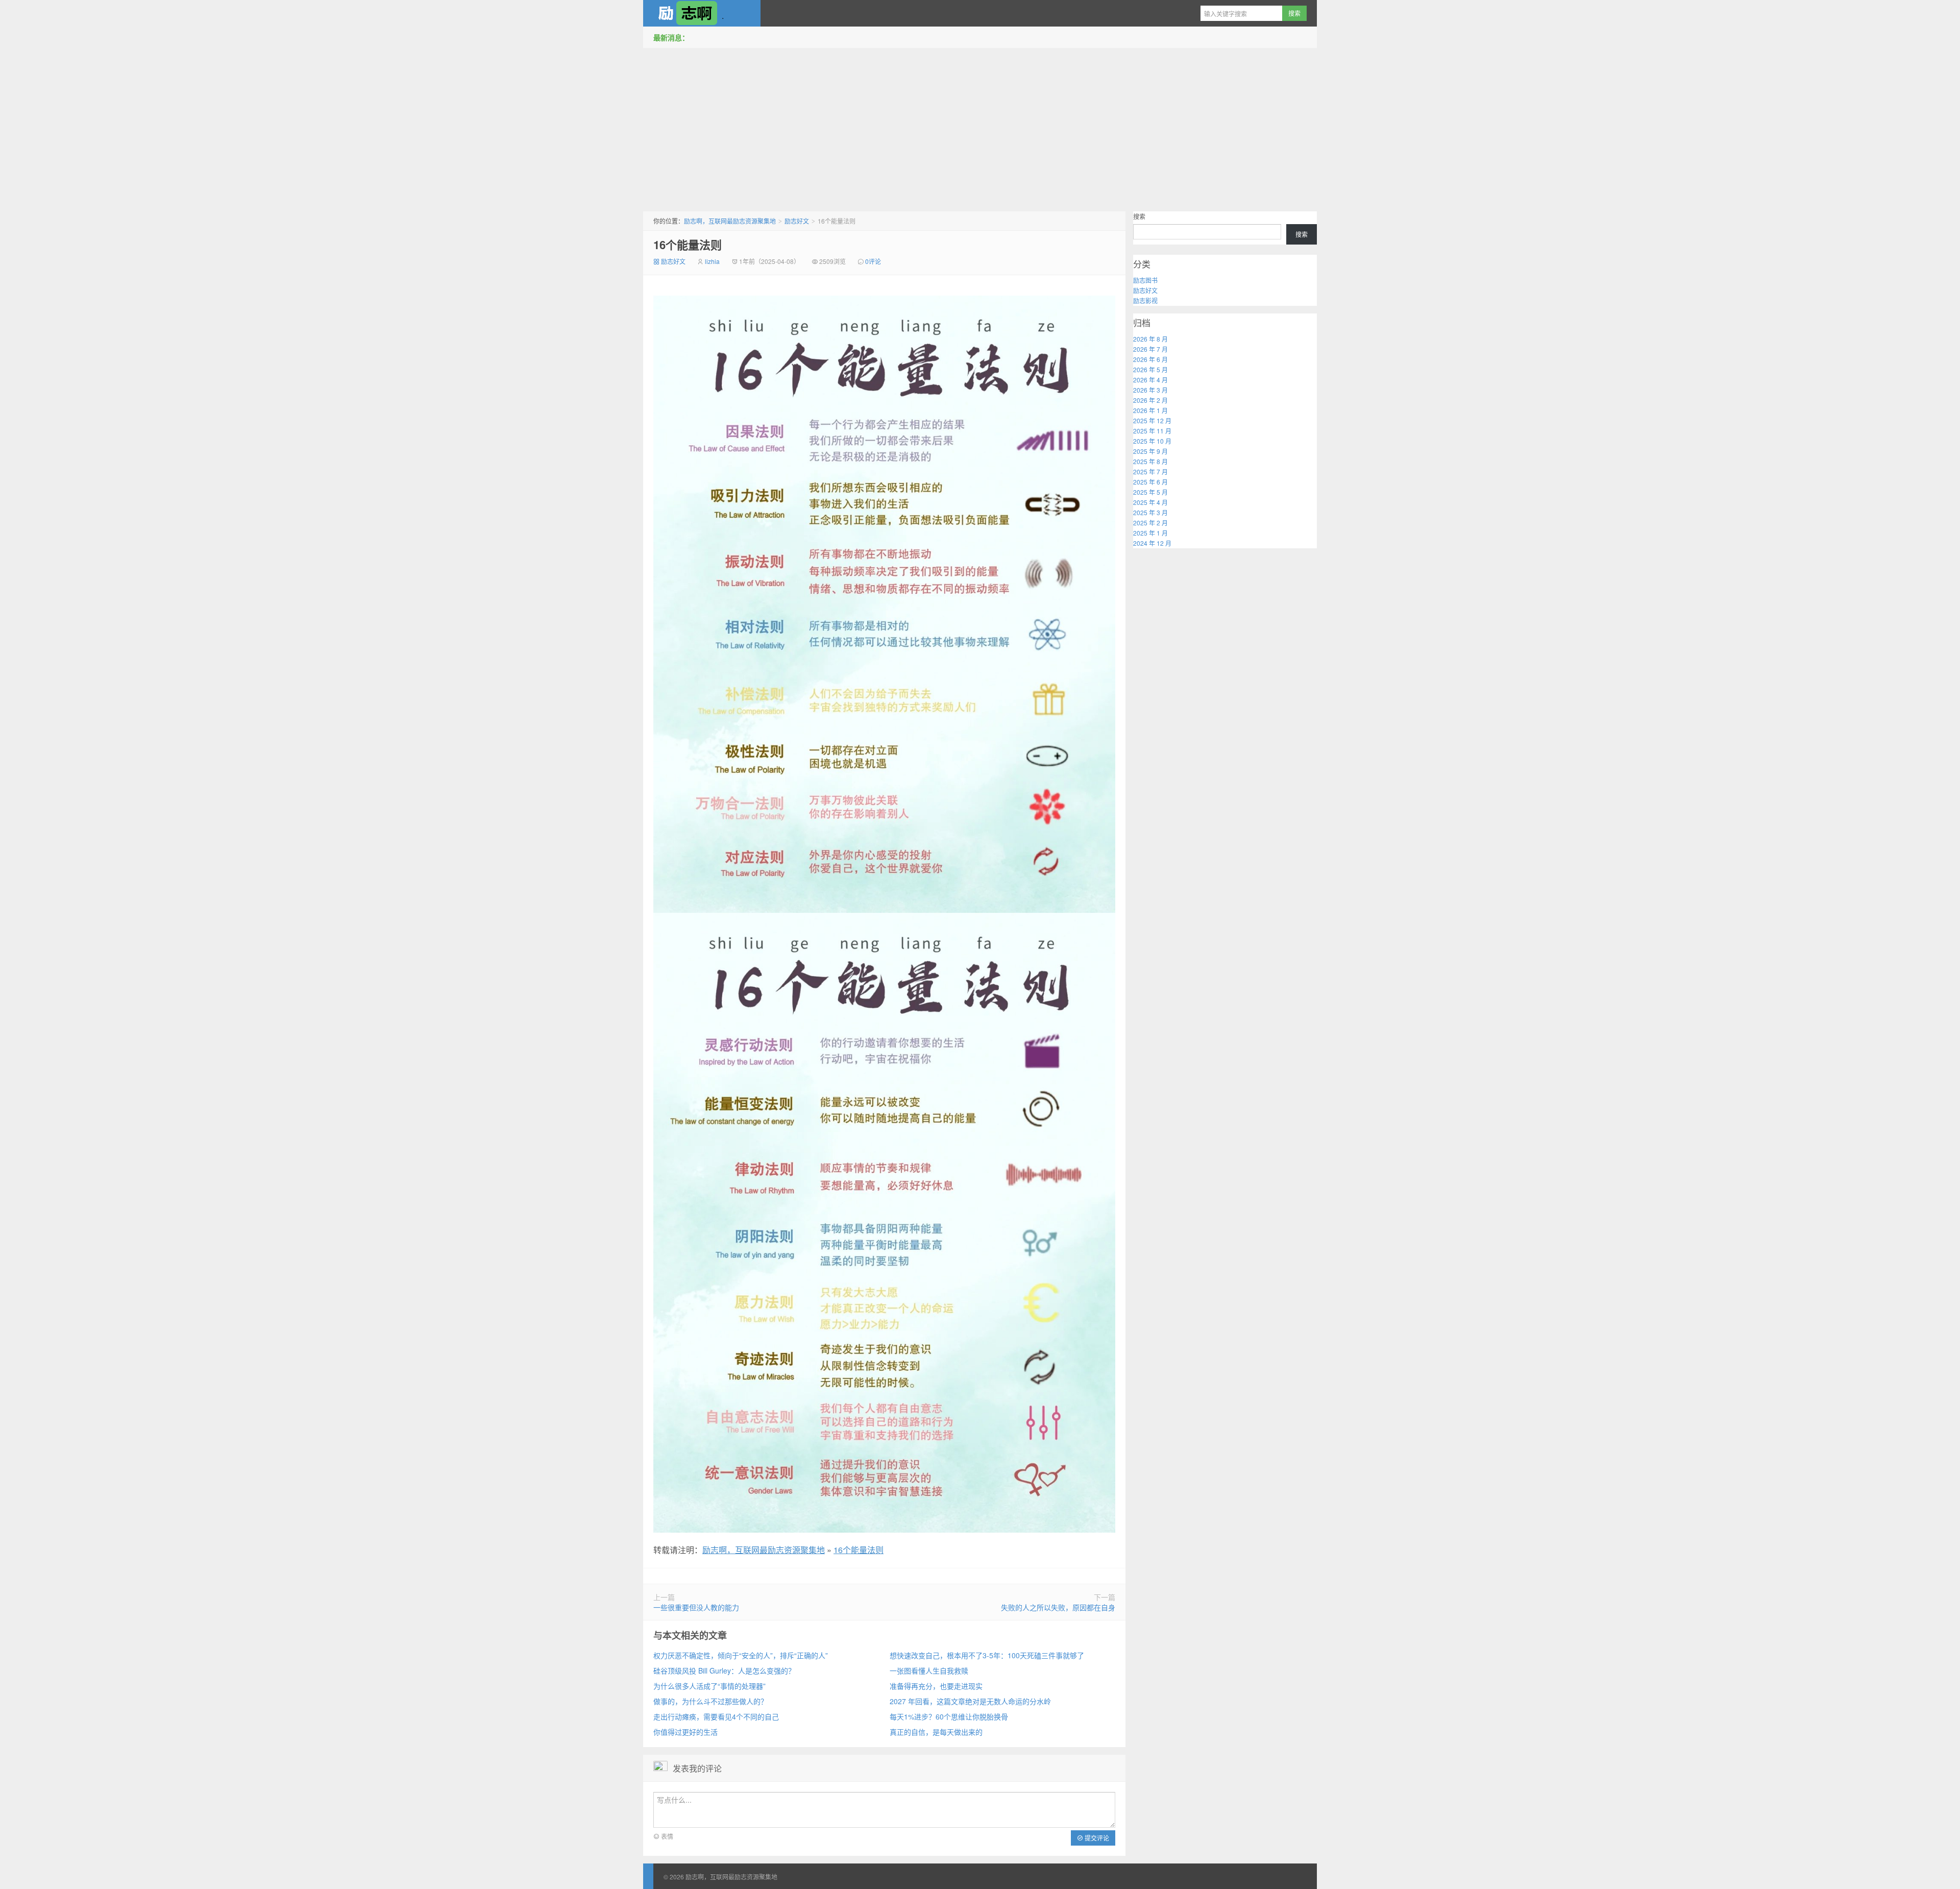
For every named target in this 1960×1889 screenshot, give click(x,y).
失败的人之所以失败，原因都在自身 (1058, 1607)
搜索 (1139, 216)
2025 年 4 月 (1150, 502)
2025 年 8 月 (1150, 461)
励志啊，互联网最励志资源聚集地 (702, 13)
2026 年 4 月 (1150, 380)
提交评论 (1096, 1838)
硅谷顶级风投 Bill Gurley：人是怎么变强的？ (724, 1670)
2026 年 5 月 (1150, 369)
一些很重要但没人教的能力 (696, 1607)
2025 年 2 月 (1150, 523)
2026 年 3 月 (1150, 390)
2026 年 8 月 (1150, 339)
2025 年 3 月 (1150, 512)
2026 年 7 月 (1150, 349)
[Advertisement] (980, 127)
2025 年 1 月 (1150, 533)
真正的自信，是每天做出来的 (936, 1732)
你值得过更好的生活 (685, 1732)
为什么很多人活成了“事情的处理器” (709, 1686)
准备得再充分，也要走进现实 (936, 1686)
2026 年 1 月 (1150, 410)
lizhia (712, 261)
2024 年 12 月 (1152, 543)
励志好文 (797, 221)
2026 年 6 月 (1150, 359)
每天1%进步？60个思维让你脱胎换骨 (949, 1716)
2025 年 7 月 (1150, 471)
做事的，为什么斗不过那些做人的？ (710, 1701)
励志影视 (1145, 300)
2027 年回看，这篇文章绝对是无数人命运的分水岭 (970, 1701)
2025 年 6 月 (1150, 482)
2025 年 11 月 (1152, 431)
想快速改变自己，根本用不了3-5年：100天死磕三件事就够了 (987, 1655)
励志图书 (1145, 280)
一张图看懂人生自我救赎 (929, 1670)
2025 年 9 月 (1150, 451)
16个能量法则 (688, 245)
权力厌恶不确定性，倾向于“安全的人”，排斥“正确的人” (741, 1655)
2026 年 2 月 (1150, 400)
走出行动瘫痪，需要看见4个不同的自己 (716, 1716)
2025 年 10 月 (1152, 441)
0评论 (873, 261)
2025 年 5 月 (1150, 492)
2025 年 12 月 (1152, 420)
